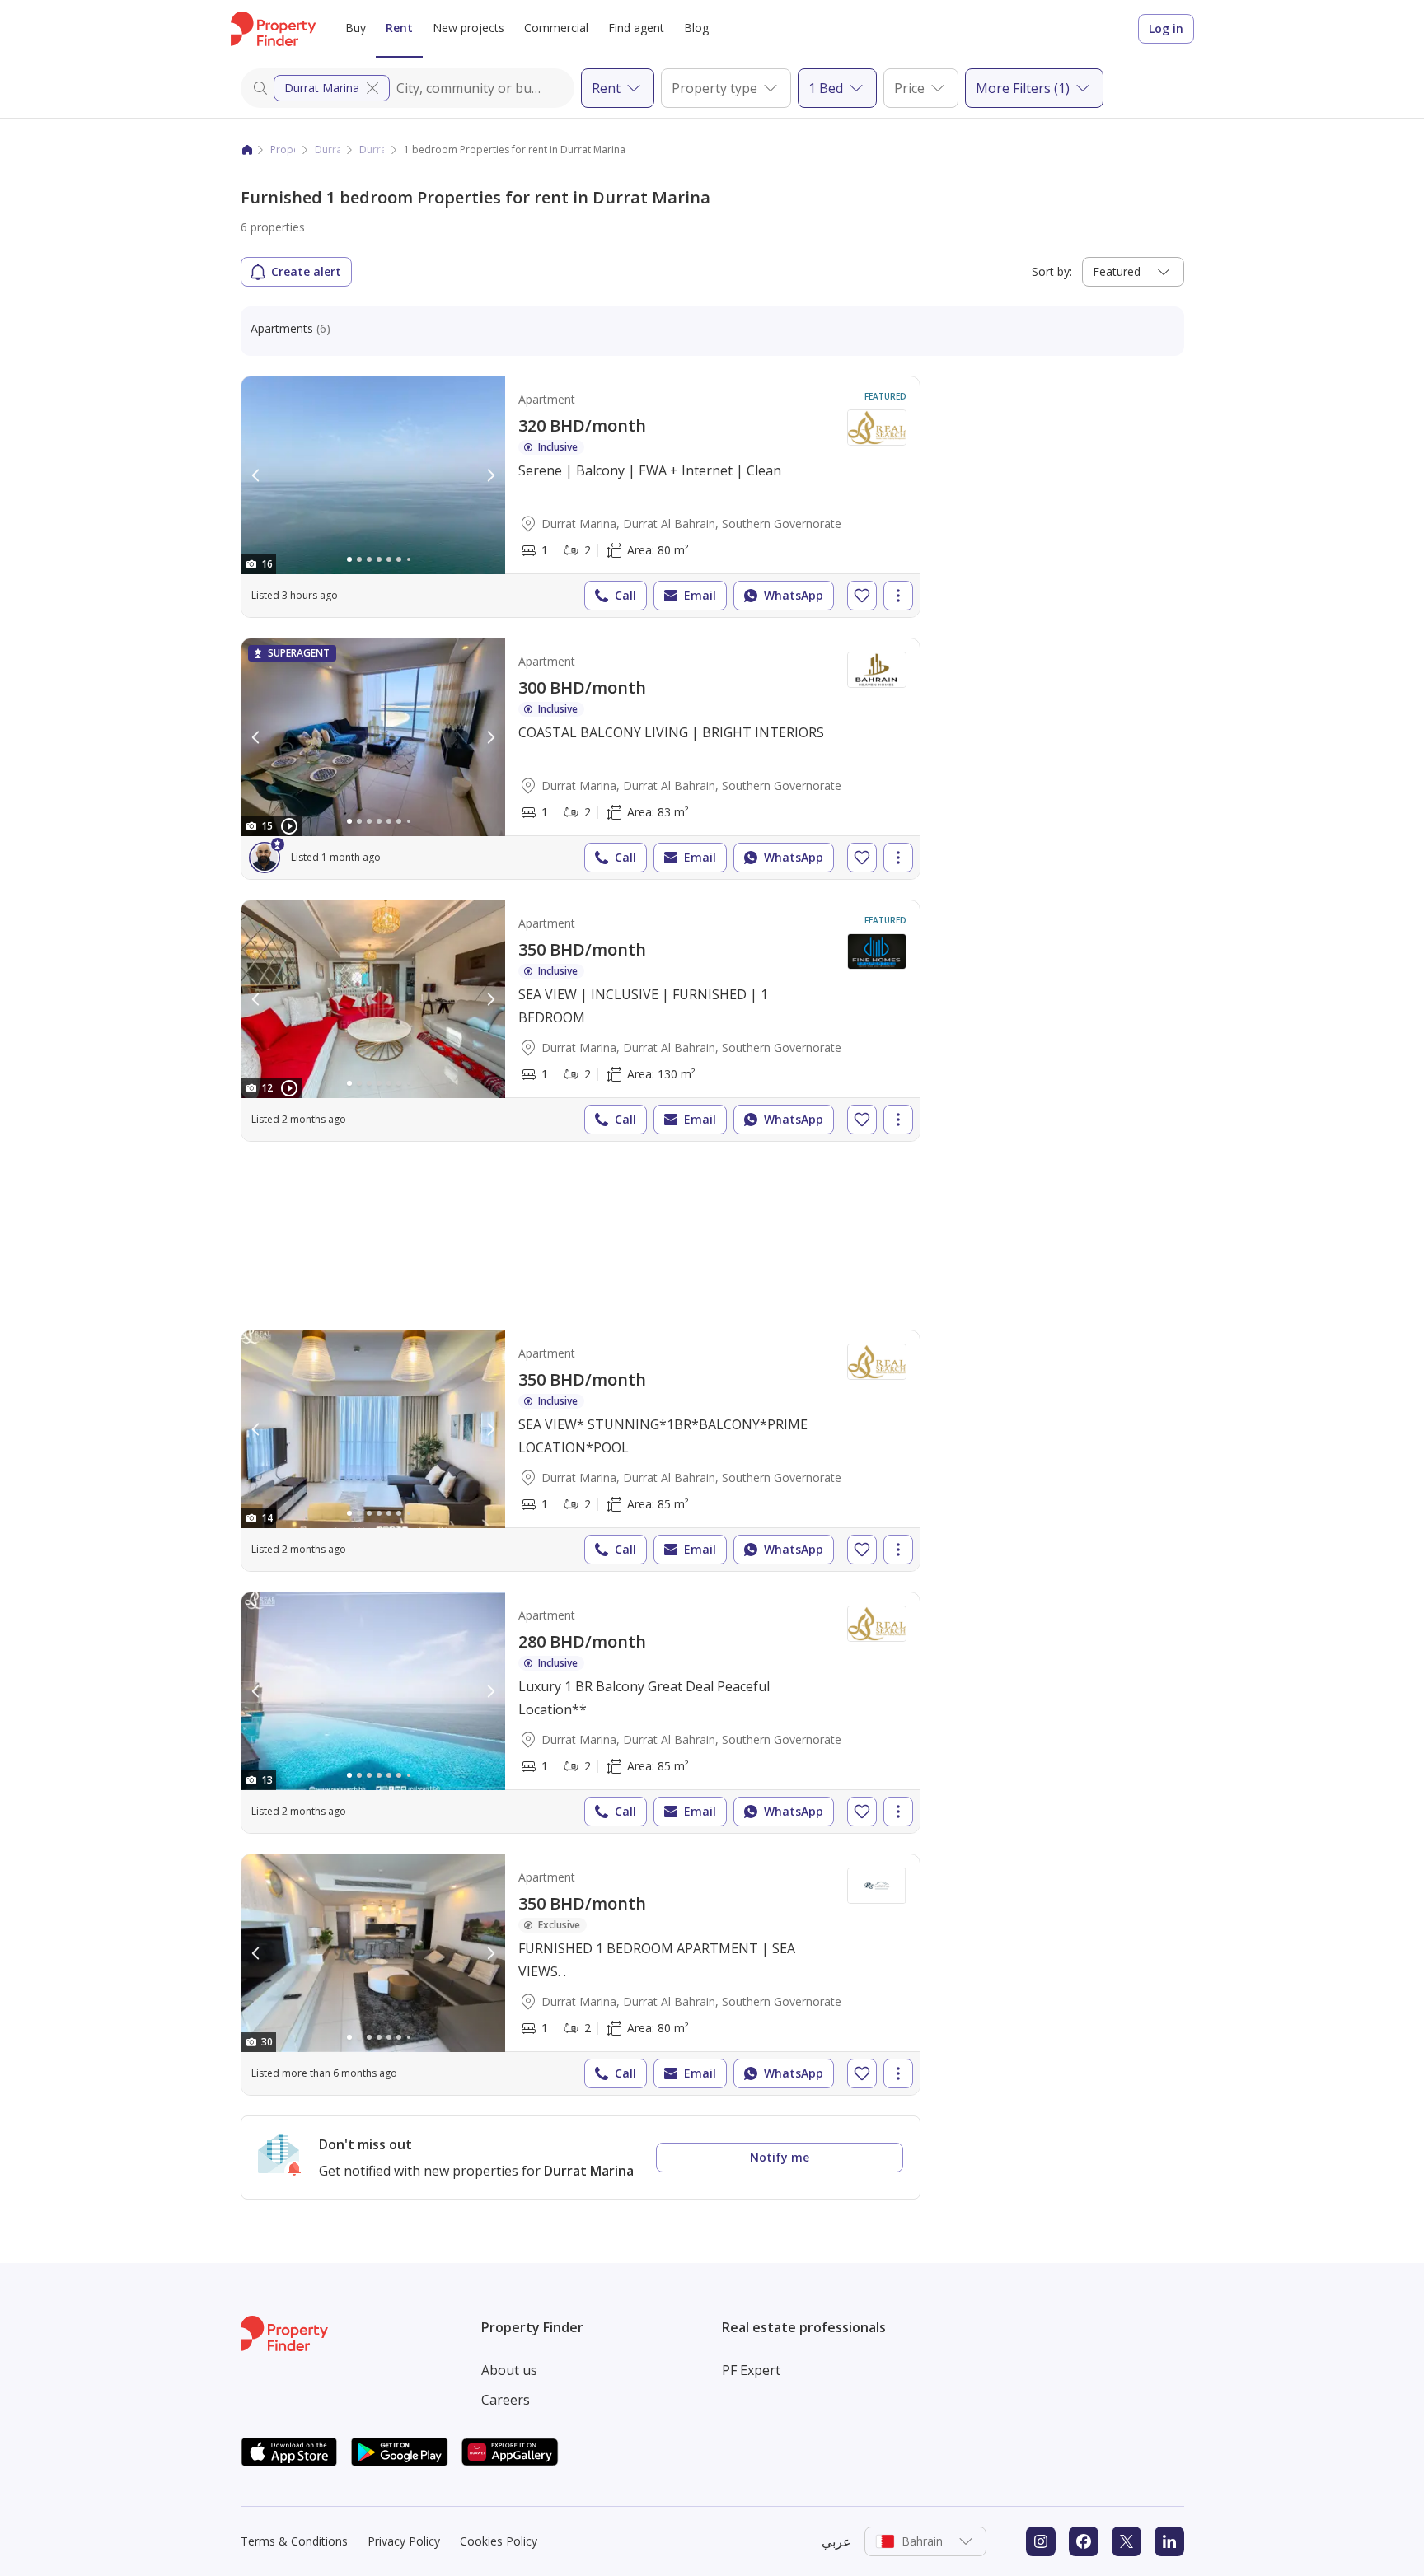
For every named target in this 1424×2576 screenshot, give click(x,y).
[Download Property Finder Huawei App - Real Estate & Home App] (510, 2452)
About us (509, 2370)
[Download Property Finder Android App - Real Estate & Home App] (400, 2452)
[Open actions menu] (898, 596)
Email (700, 595)
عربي (836, 2541)
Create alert (306, 271)
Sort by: (1052, 271)
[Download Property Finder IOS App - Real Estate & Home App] (289, 2452)
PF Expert (751, 2370)
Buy (356, 28)
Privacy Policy (404, 2541)
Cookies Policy (499, 2541)
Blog (696, 28)
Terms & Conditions (294, 2541)
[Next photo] (490, 475)
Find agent (636, 28)
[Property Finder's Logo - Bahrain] (273, 29)
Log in (1166, 28)
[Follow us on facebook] (1084, 2541)
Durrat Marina (322, 88)
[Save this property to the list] (862, 596)
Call (625, 595)
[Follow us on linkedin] (1169, 2541)
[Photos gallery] (373, 475)
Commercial (556, 28)
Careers (506, 2400)
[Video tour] (289, 826)
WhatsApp (794, 595)
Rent (399, 28)
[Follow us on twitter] (1127, 2541)
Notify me (780, 2157)
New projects (468, 28)
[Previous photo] (256, 475)
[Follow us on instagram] (1041, 2541)
